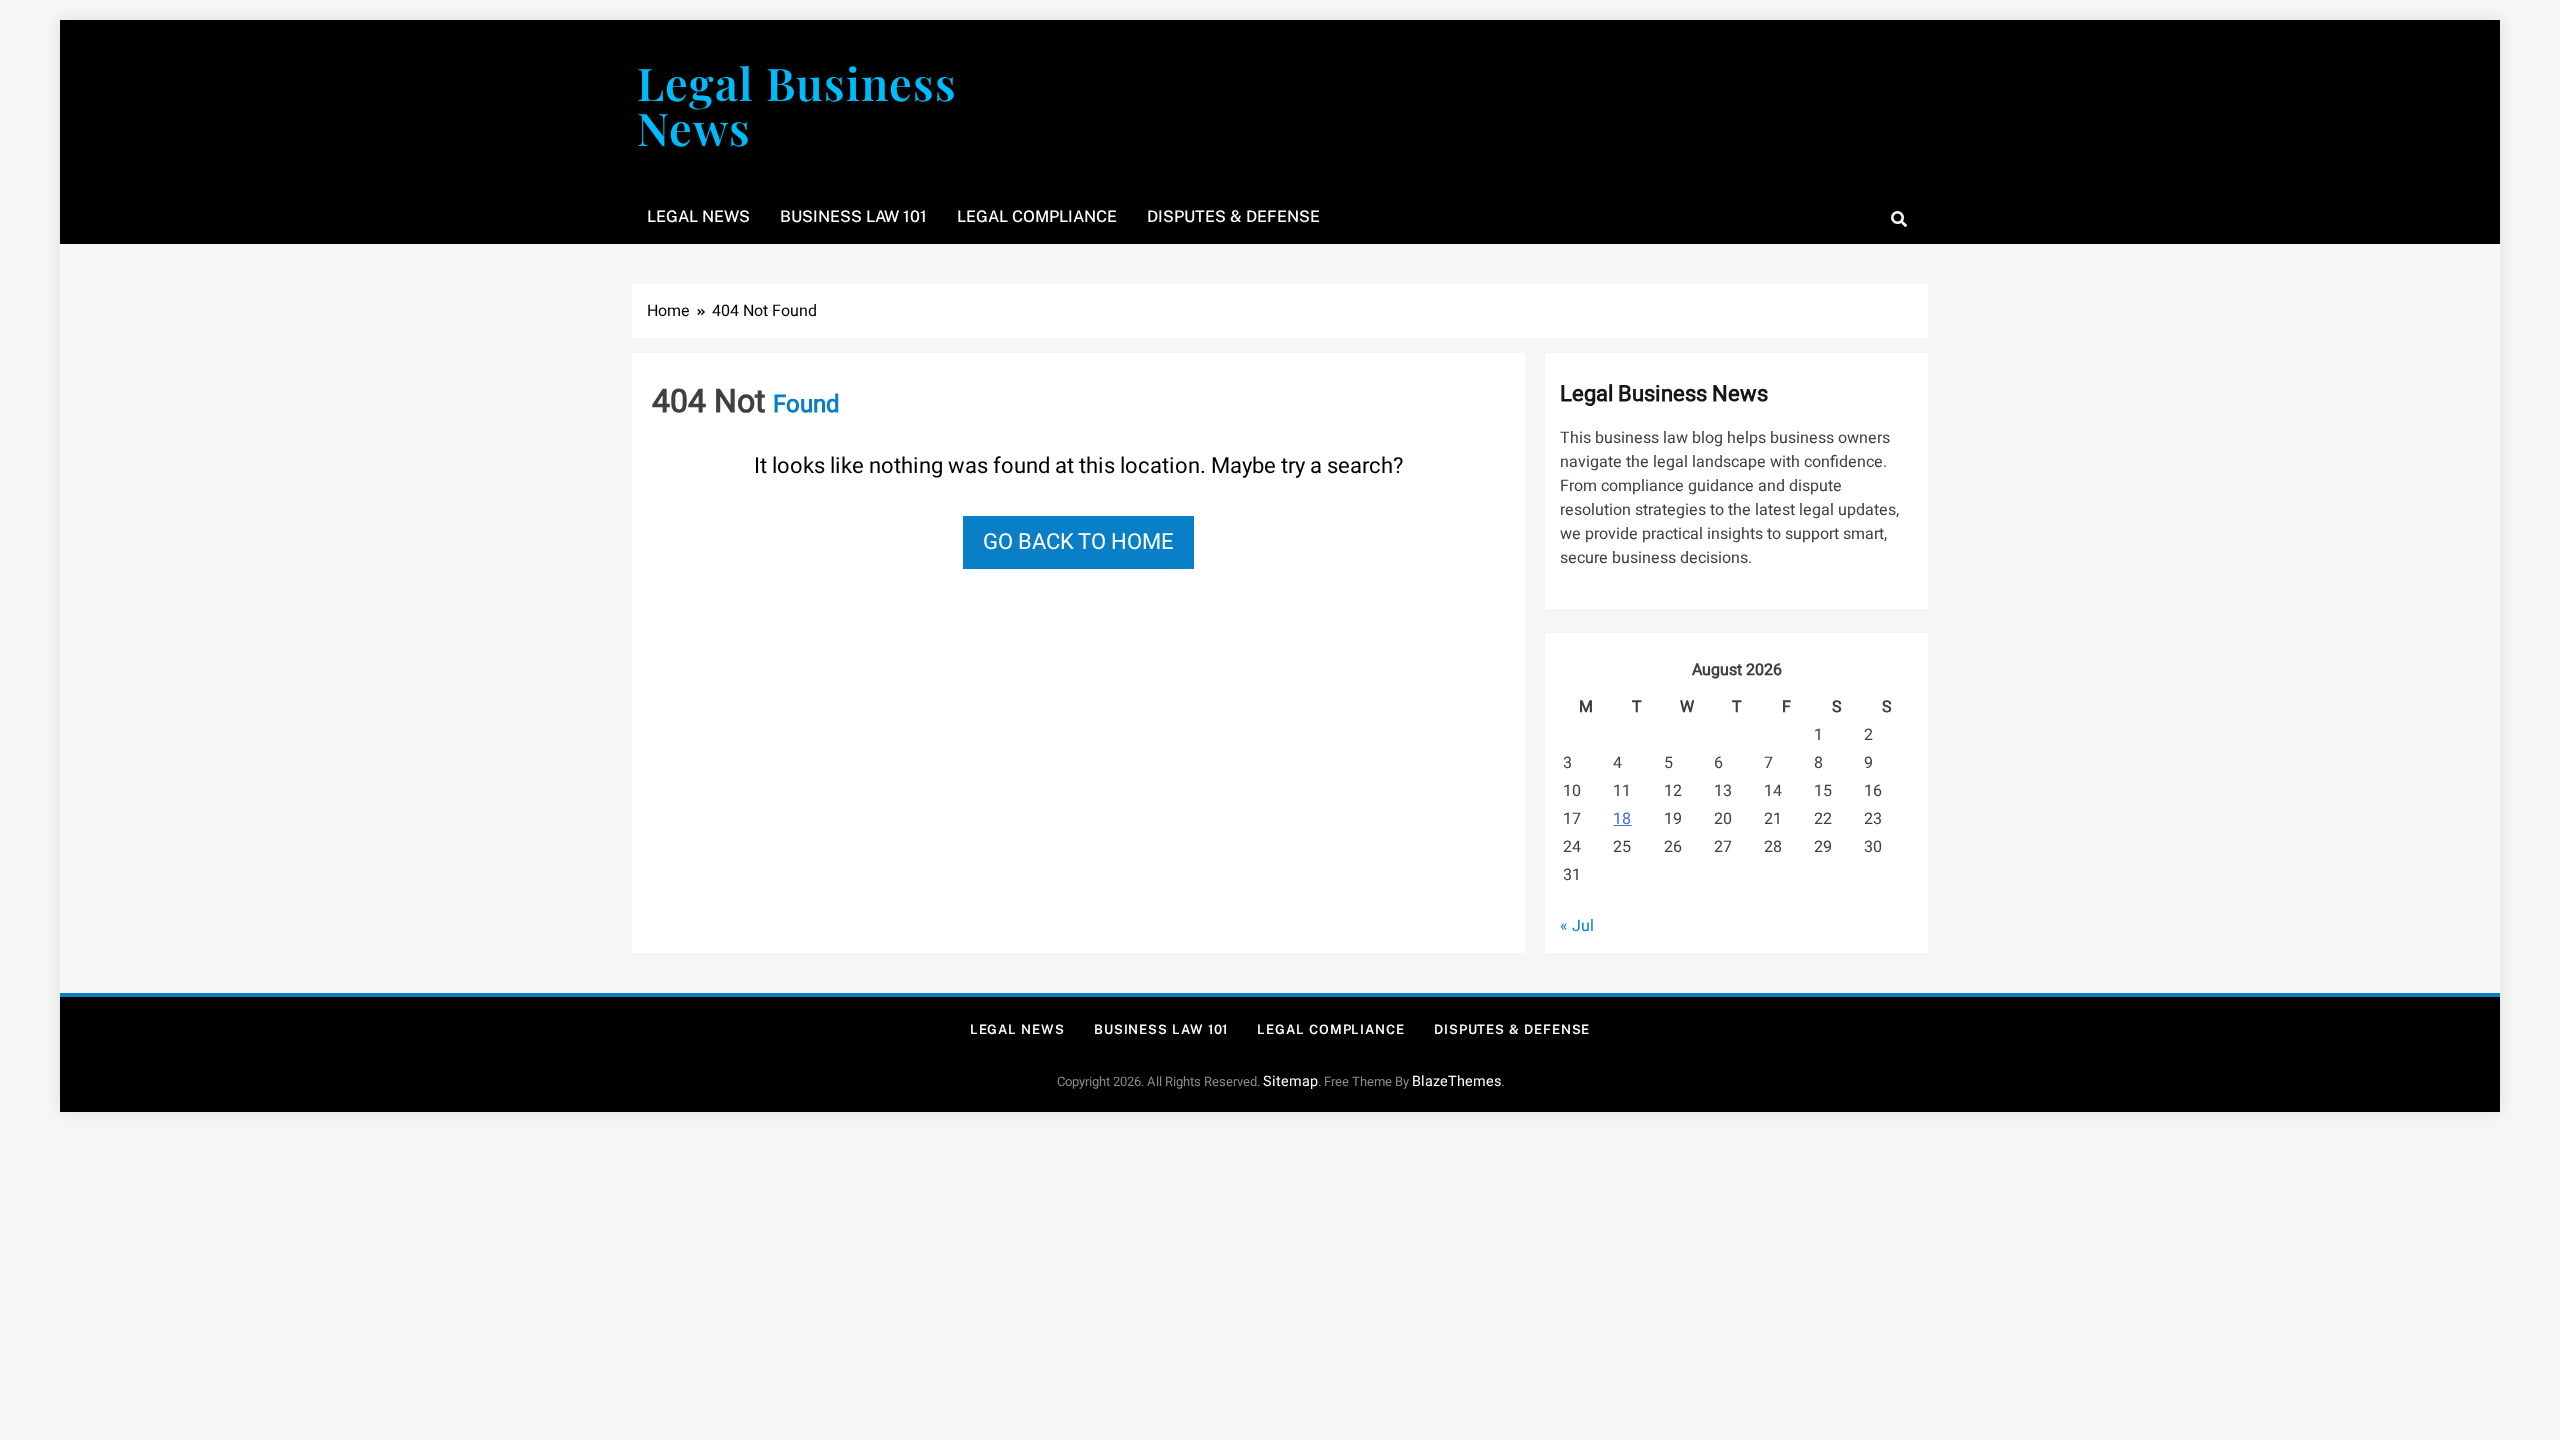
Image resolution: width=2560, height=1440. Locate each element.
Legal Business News (797, 104)
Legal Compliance (1037, 216)
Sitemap (1290, 1081)
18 (1622, 819)
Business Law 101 (853, 216)
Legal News (698, 216)
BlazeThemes (1456, 1081)
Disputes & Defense (1233, 216)
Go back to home (1078, 542)
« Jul (1577, 926)
